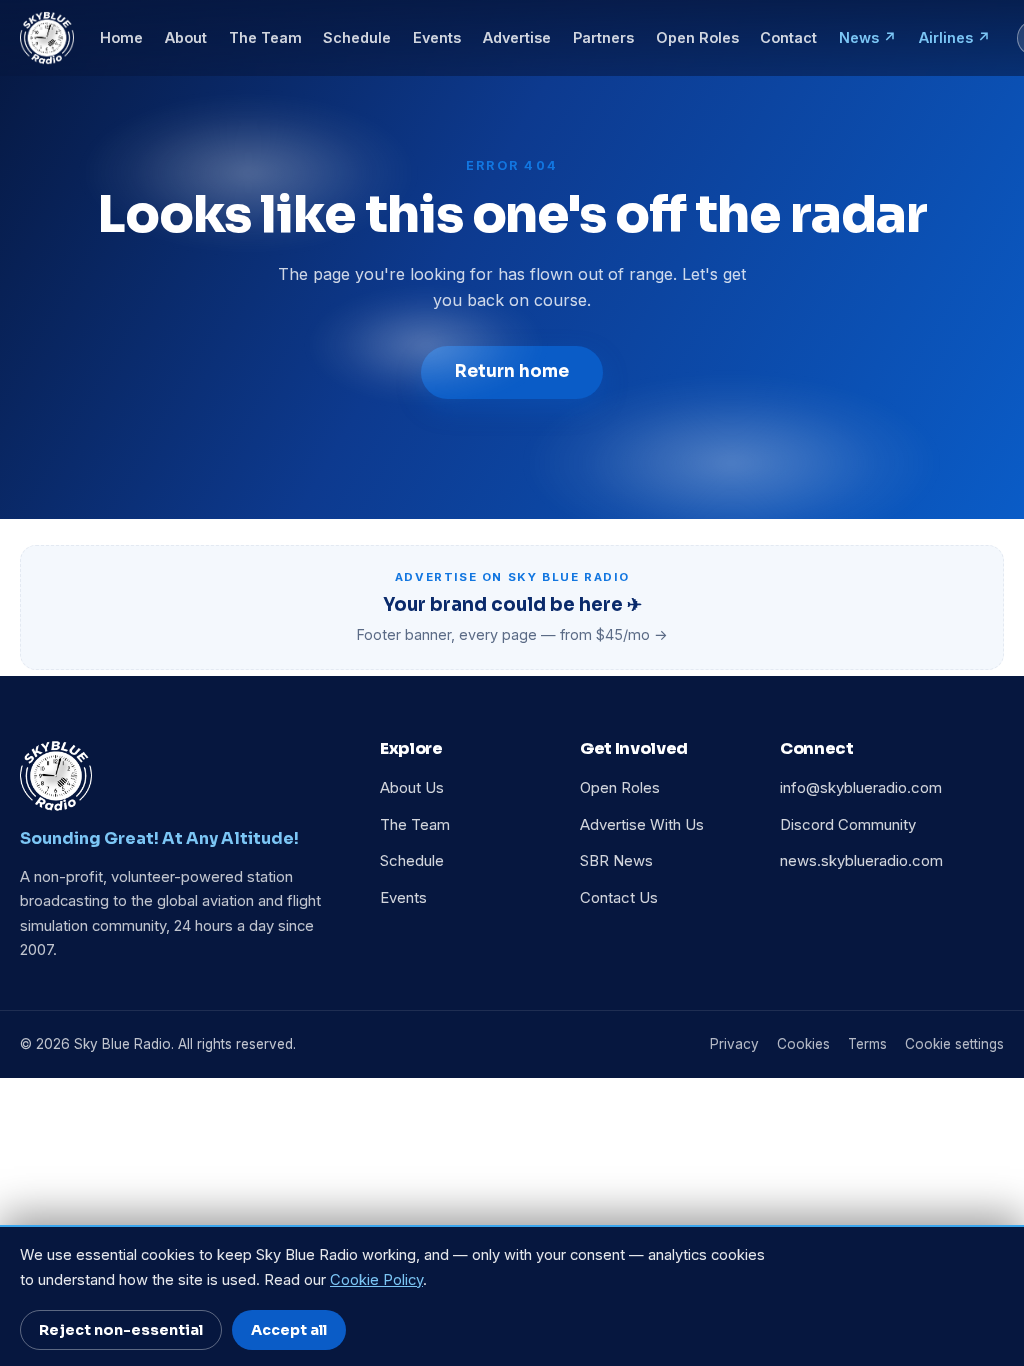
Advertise (517, 37)
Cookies (803, 1044)
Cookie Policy (376, 1280)
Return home (512, 371)
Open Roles (697, 37)
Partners (603, 37)
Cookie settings (954, 1044)
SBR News (616, 861)
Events (437, 37)
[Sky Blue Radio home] (47, 38)
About (186, 37)
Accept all (289, 1330)
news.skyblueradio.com (861, 861)
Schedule (357, 37)
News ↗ (868, 37)
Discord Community (848, 825)
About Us (412, 788)
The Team (265, 37)
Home (121, 37)
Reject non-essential (121, 1330)
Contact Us (619, 898)
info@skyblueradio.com (861, 788)
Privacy (734, 1044)
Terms (867, 1044)
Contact (788, 37)
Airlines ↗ (955, 37)
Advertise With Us (642, 825)
